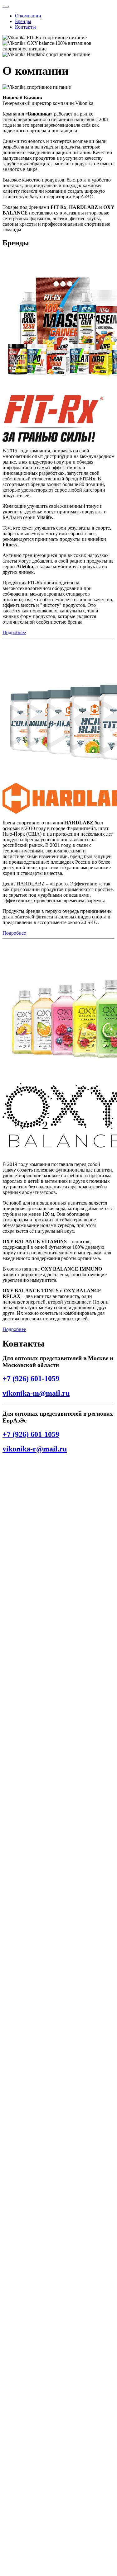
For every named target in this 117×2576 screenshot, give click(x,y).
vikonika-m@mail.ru (36, 1393)
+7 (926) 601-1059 (31, 1379)
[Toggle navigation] (6, 7)
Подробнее (14, 632)
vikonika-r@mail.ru (35, 1449)
